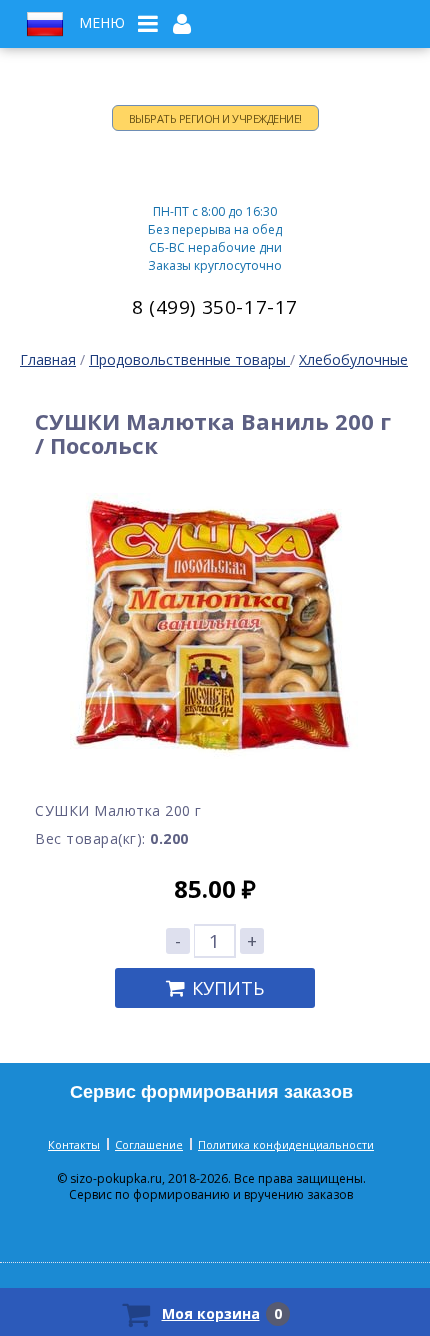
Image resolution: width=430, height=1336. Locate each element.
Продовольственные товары (189, 359)
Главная (48, 359)
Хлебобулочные (353, 359)
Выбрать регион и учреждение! (215, 118)
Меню (102, 23)
